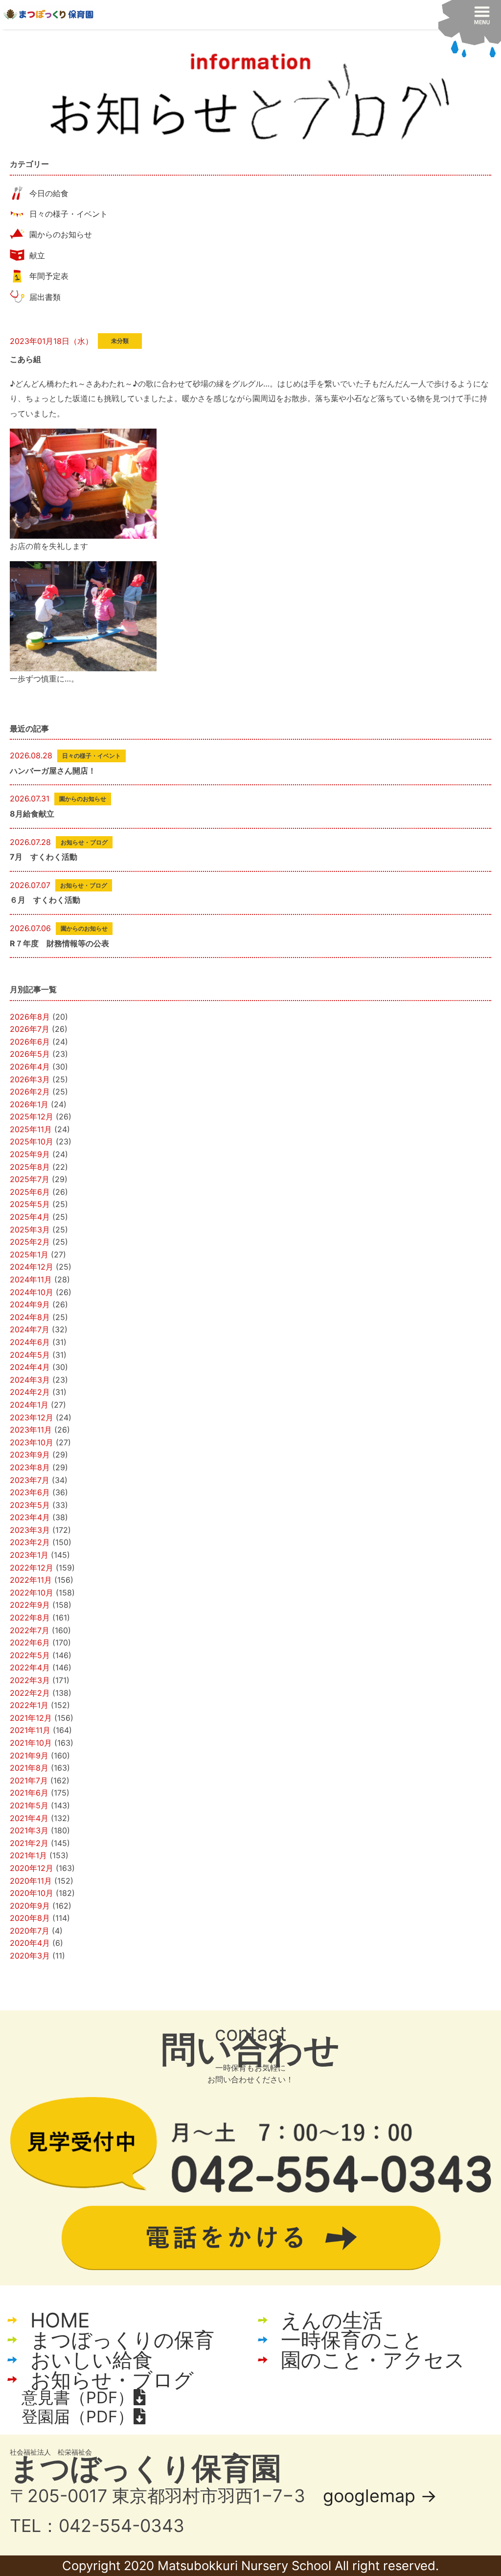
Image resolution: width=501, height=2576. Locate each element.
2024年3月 (30, 1380)
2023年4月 (30, 1517)
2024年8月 (30, 1317)
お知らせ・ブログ (112, 2380)
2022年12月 (32, 1568)
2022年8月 (30, 1618)
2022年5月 (30, 1655)
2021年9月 (29, 1755)
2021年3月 (29, 1830)
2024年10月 (32, 1292)
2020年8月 (30, 1918)
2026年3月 (30, 1079)
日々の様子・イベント (68, 214)
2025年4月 (30, 1217)
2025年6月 (30, 1192)
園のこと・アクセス (373, 2360)
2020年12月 (32, 1868)
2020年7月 (30, 1931)
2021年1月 (28, 1855)
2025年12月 (32, 1117)
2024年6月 (30, 1342)
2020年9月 (30, 1906)
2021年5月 (29, 1805)
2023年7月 (30, 1480)
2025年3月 (30, 1230)
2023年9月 (30, 1455)
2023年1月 (29, 1555)
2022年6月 (30, 1642)
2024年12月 (32, 1267)
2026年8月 (30, 1017)
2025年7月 (30, 1179)
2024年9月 (30, 1304)
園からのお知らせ (61, 234)
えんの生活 (332, 2320)
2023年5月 (30, 1505)
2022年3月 (30, 1680)
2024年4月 (30, 1367)
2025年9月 (30, 1154)
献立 (37, 255)
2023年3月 (30, 1530)
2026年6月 (30, 1042)
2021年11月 (30, 1730)
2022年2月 (30, 1693)
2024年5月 (30, 1355)
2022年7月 (30, 1630)
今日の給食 (49, 193)
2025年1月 (29, 1254)
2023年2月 (30, 1542)
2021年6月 (29, 1793)
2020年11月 (31, 1881)
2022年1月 (29, 1705)
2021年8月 (29, 1768)
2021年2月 (29, 1843)
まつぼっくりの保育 (122, 2340)
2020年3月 (30, 1956)
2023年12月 (32, 1417)
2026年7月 (30, 1029)
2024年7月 (30, 1329)
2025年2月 (30, 1242)
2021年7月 (29, 1780)
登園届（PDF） (78, 2416)
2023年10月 (32, 1442)
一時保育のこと (352, 2340)
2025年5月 (30, 1204)
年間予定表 (49, 276)
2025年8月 (30, 1167)
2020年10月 (32, 1893)
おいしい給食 (91, 2360)
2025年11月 (31, 1129)
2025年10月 (32, 1141)
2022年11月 (31, 1580)
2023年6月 (30, 1492)
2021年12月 (31, 1718)
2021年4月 (29, 1818)
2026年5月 (30, 1054)
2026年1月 (29, 1104)
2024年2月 (30, 1392)
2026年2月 (30, 1092)
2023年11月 (31, 1430)
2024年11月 (31, 1279)
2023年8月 (30, 1467)
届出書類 (45, 297)
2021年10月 (31, 1743)
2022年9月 (30, 1605)
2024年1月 (29, 1405)
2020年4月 (30, 1943)
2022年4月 (30, 1667)
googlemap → (380, 2496)
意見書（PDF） (78, 2397)
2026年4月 (30, 1067)
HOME (60, 2320)
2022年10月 (32, 1593)
